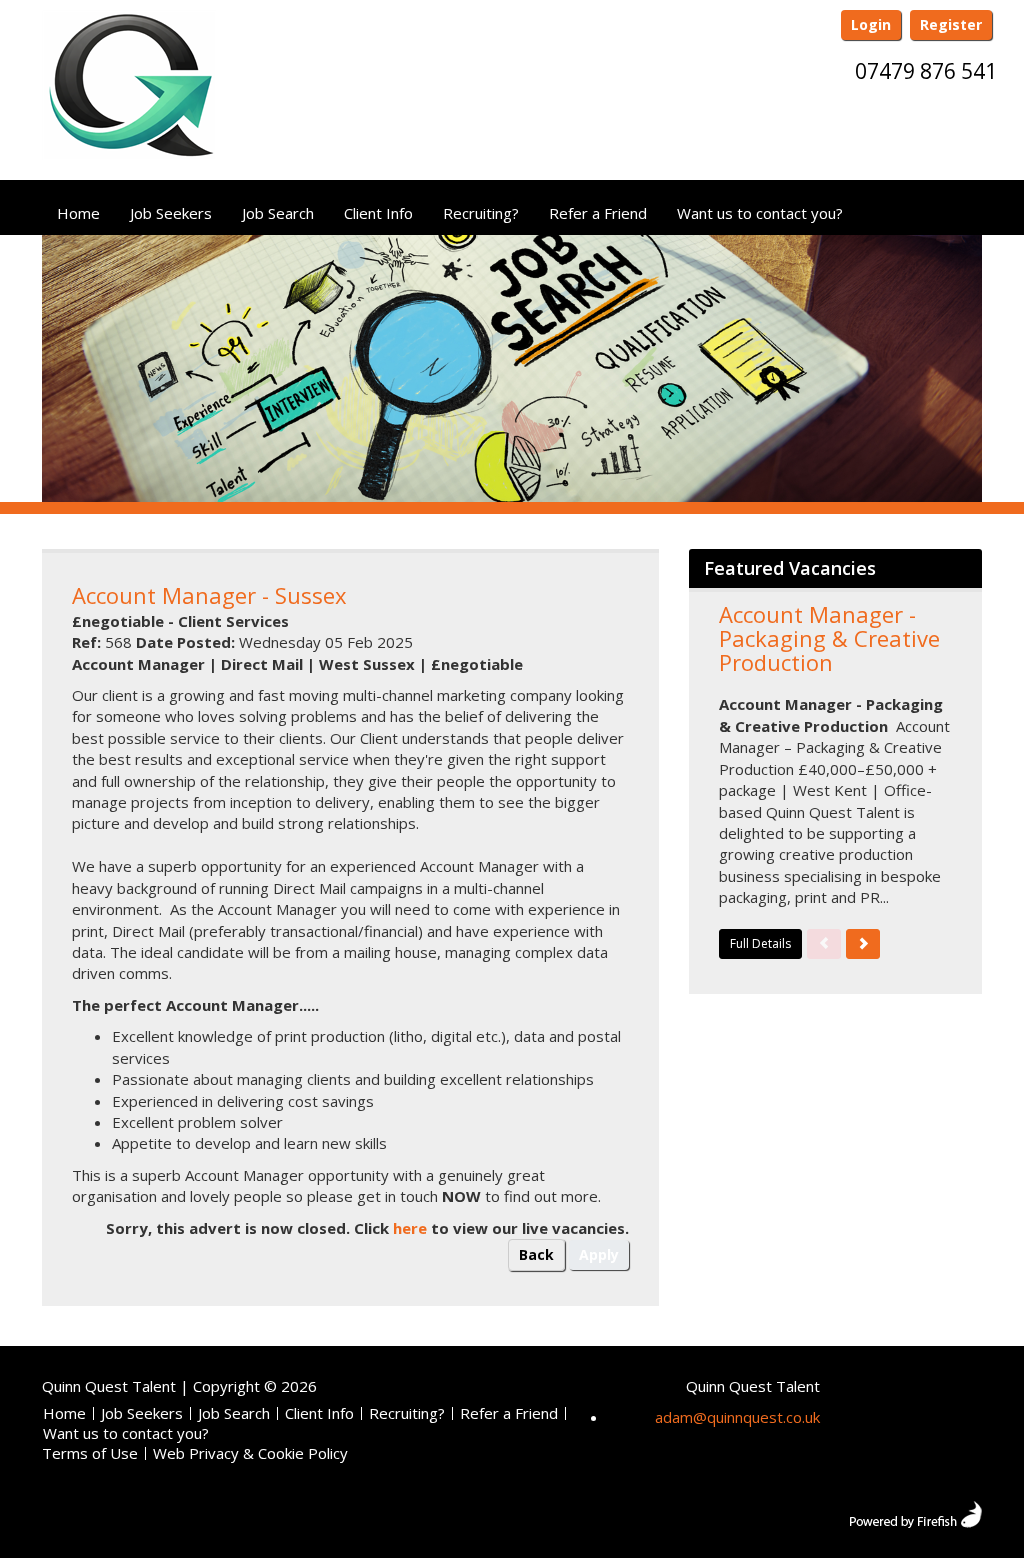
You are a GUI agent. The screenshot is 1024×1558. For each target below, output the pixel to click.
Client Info (378, 213)
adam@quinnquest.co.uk (737, 1417)
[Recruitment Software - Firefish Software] (915, 1512)
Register (951, 24)
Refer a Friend (598, 213)
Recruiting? (481, 213)
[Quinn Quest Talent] (129, 93)
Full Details (760, 943)
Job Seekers (171, 213)
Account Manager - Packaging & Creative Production (829, 638)
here (410, 1228)
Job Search (278, 213)
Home (78, 213)
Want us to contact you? (760, 213)
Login (871, 24)
